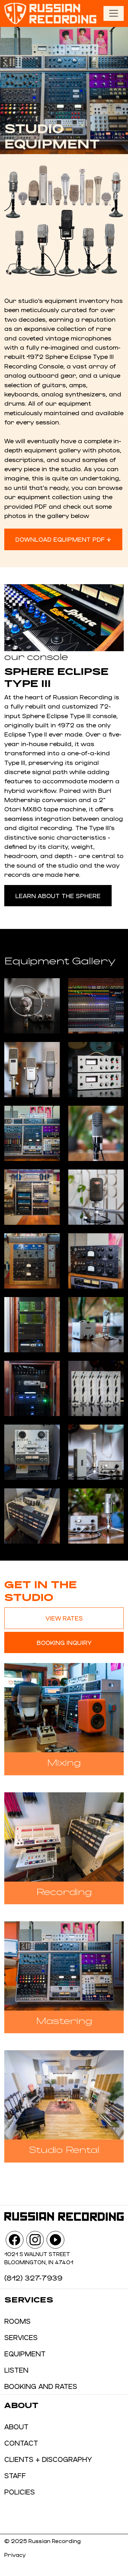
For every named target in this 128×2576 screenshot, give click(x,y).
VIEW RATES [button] (64, 1618)
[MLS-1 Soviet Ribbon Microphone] (96, 1133)
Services (21, 2337)
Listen (16, 2370)
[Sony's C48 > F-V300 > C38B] (32, 1070)
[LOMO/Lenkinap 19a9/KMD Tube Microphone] (96, 1325)
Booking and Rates (41, 2386)
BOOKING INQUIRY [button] (64, 1642)
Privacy (15, 2555)
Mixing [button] (64, 1762)
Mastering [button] (64, 2020)
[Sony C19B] (96, 1452)
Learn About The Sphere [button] (58, 896)
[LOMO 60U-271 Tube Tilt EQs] (96, 1388)
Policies (20, 2492)
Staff (15, 2475)
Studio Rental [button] (64, 2149)
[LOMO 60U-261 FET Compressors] (96, 1070)
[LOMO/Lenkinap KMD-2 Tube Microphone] (32, 1006)
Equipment (25, 2354)
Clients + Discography (48, 2459)
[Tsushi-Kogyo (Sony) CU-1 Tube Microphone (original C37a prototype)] (96, 1516)
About (16, 2426)
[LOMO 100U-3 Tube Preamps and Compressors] (96, 1261)
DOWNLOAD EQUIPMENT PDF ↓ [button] (63, 539)
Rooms (17, 2321)
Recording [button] (64, 1891)
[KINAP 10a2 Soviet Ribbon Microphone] (96, 1197)
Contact (21, 2443)
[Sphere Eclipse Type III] (96, 1006)
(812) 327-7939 (33, 2278)
